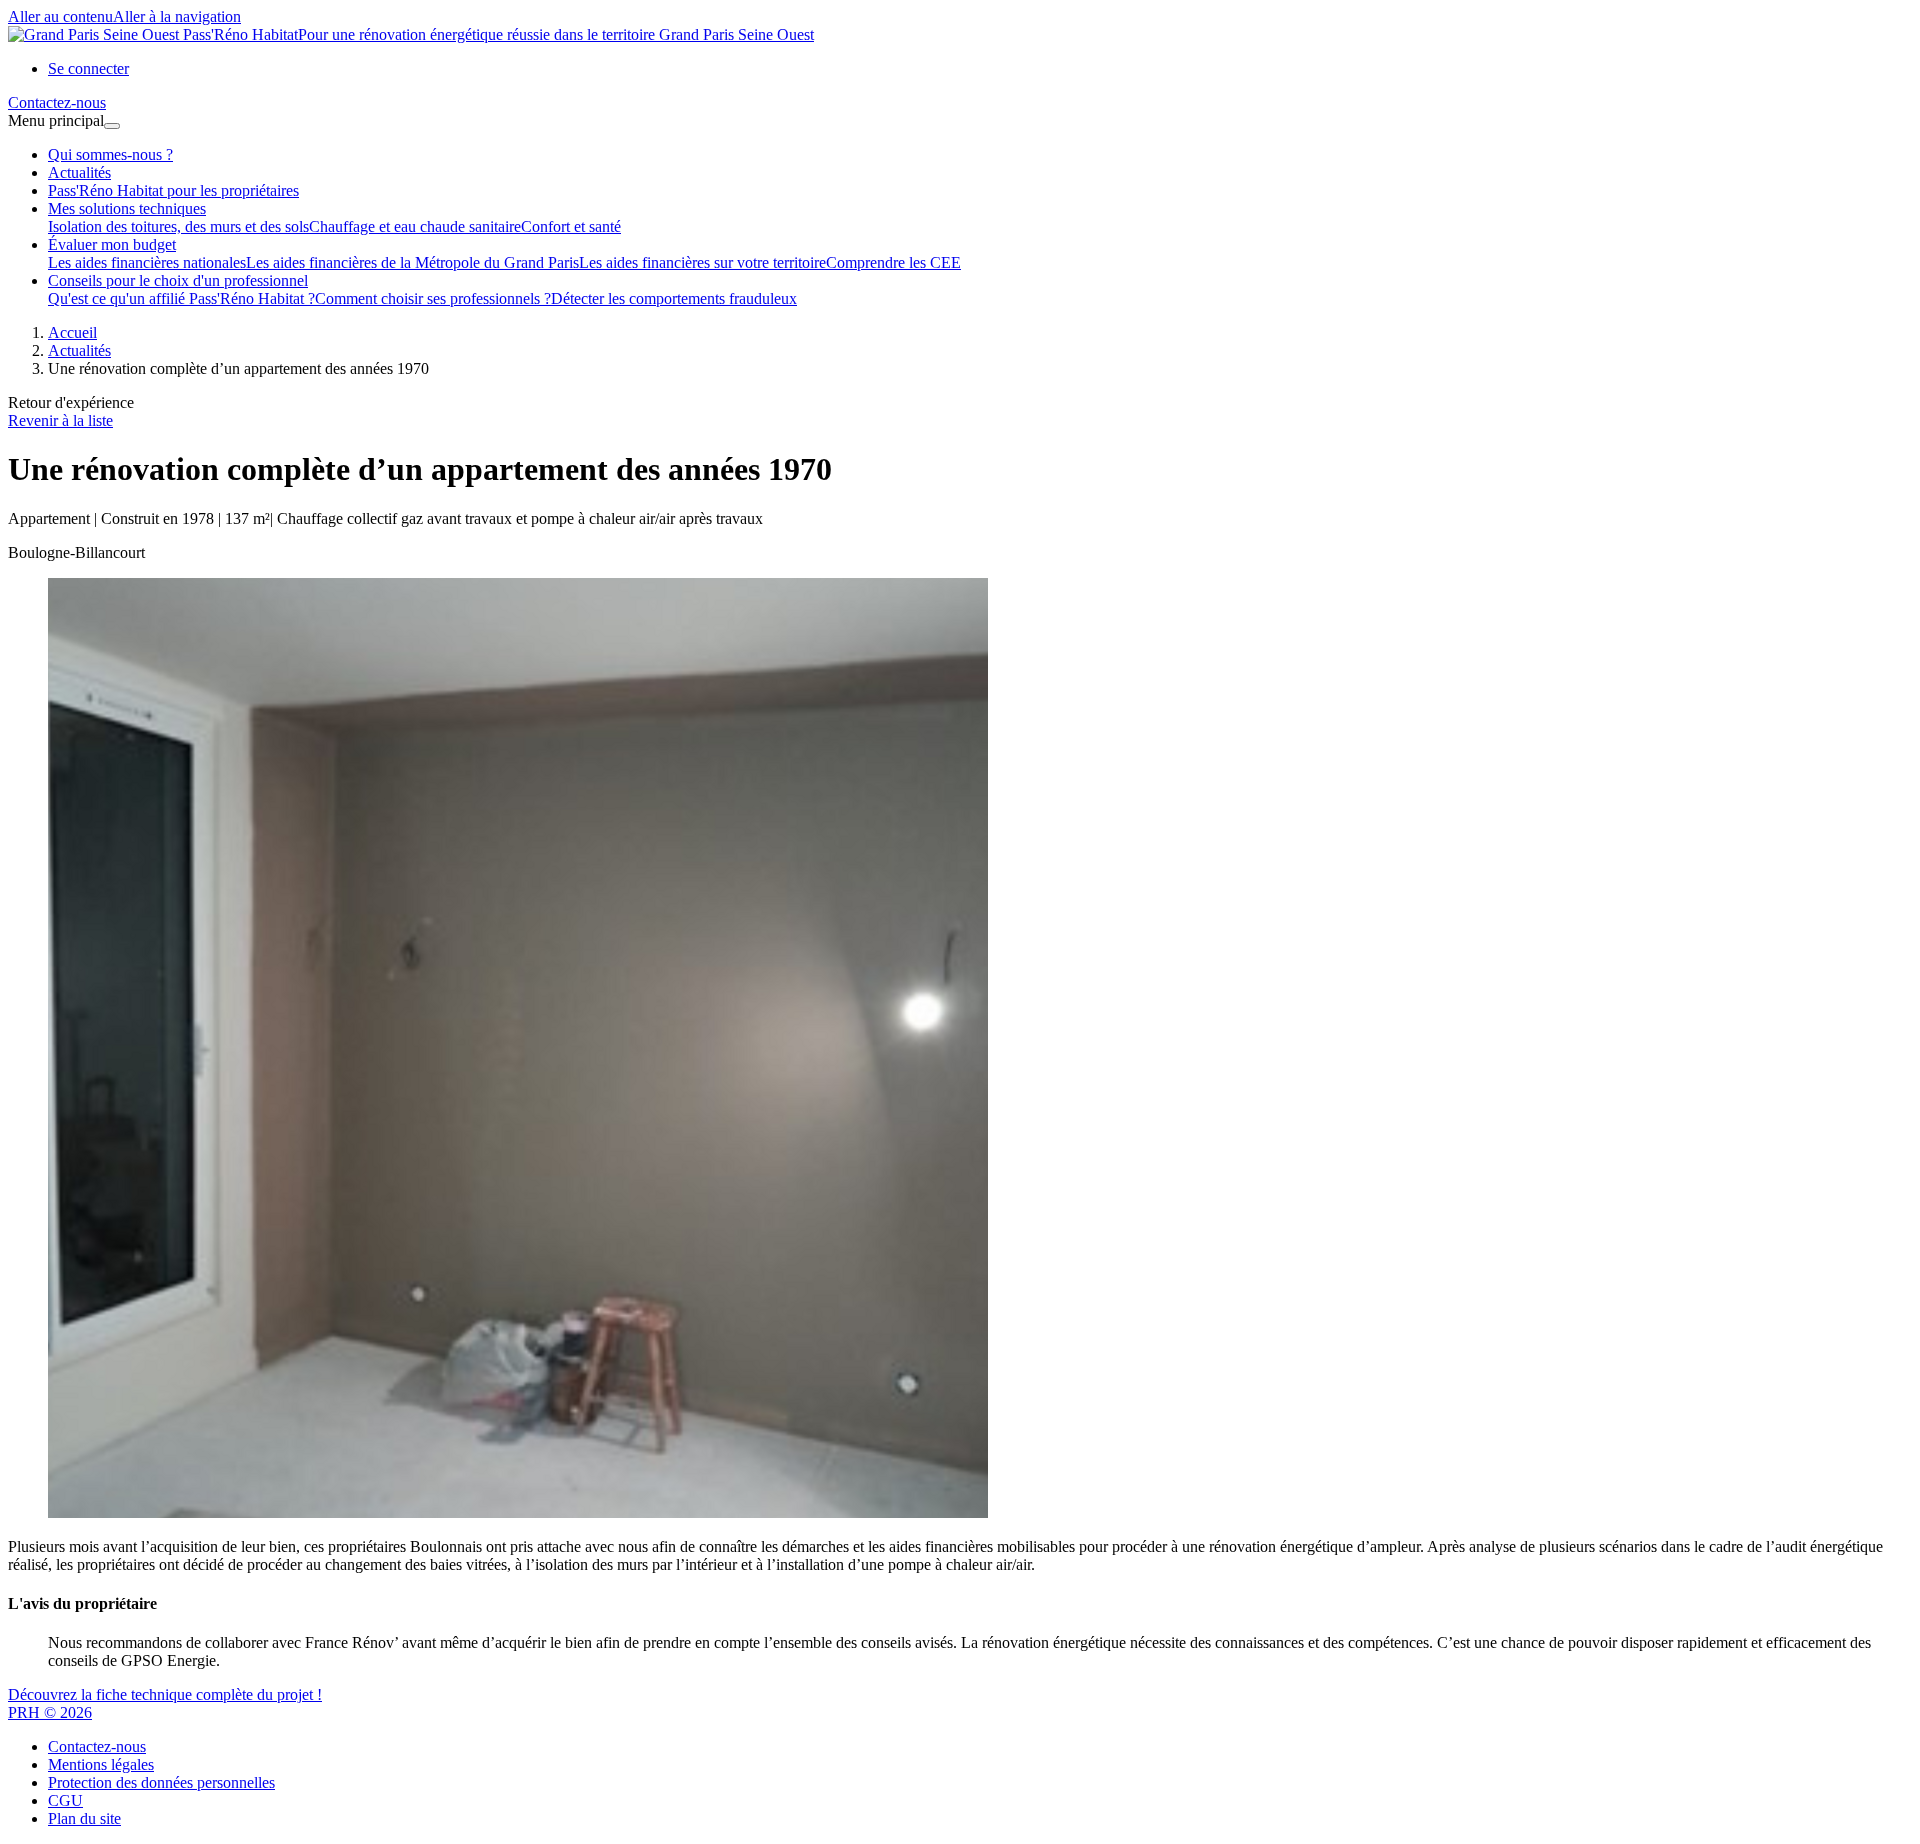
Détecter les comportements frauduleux (674, 298)
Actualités (79, 172)
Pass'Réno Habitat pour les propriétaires (173, 190)
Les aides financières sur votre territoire (702, 262)
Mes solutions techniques (127, 208)
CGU (65, 1800)
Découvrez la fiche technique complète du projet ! (165, 1694)
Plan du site (84, 1818)
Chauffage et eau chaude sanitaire (415, 226)
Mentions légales (101, 1764)
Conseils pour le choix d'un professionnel (178, 280)
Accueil (72, 332)
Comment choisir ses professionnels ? (433, 298)
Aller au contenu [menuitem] (60, 16)
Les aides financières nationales (147, 262)
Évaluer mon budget (112, 244)
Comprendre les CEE (893, 262)
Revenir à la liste (60, 420)
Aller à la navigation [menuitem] (177, 16)
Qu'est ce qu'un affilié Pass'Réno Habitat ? (181, 298)
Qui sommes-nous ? (110, 154)
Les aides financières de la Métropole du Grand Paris (412, 262)
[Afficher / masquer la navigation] (112, 126)
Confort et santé (571, 226)
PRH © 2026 (50, 1712)
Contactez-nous (97, 1746)
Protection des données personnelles (161, 1782)
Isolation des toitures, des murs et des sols (178, 226)
